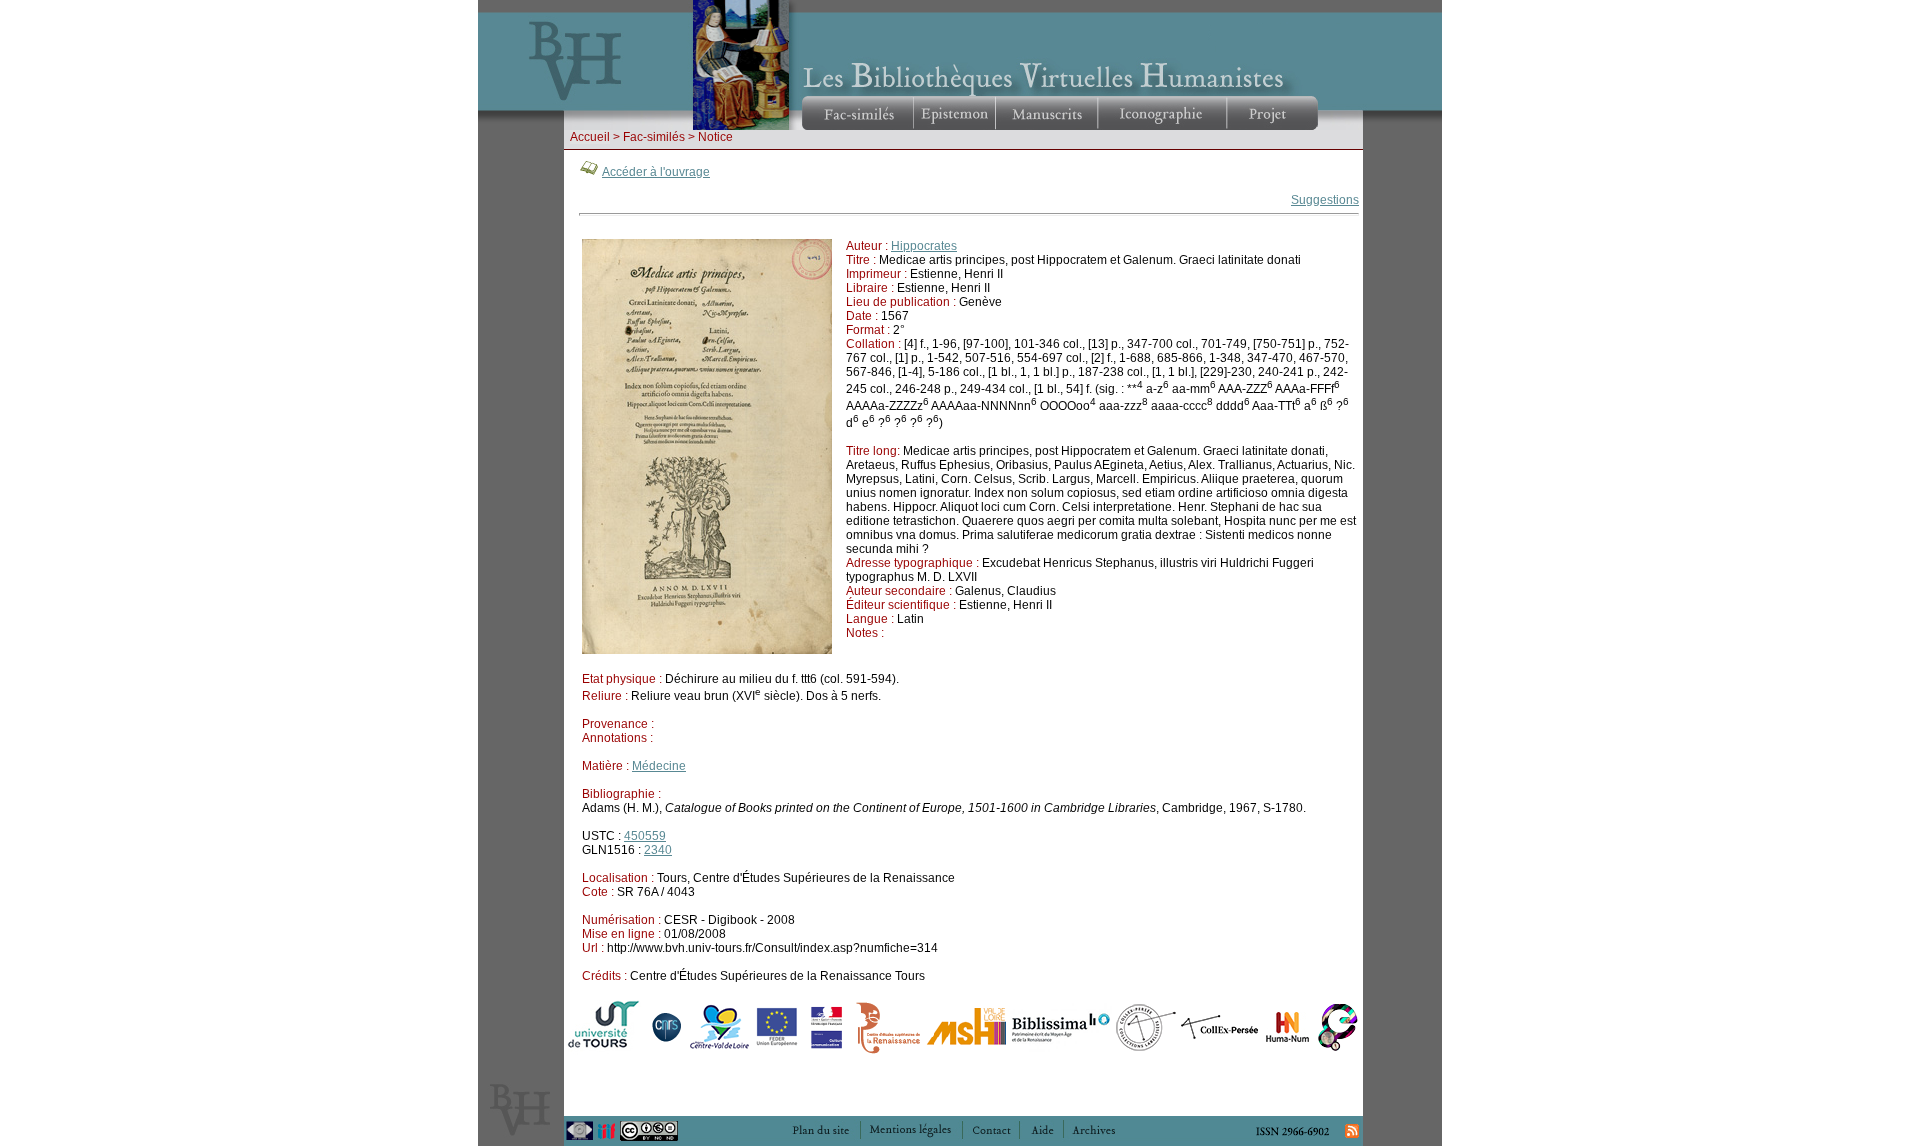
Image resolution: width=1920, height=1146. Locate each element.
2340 (658, 850)
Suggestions (1325, 200)
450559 (645, 836)
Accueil (590, 137)
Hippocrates (924, 246)
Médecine (659, 766)
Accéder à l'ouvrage (656, 172)
